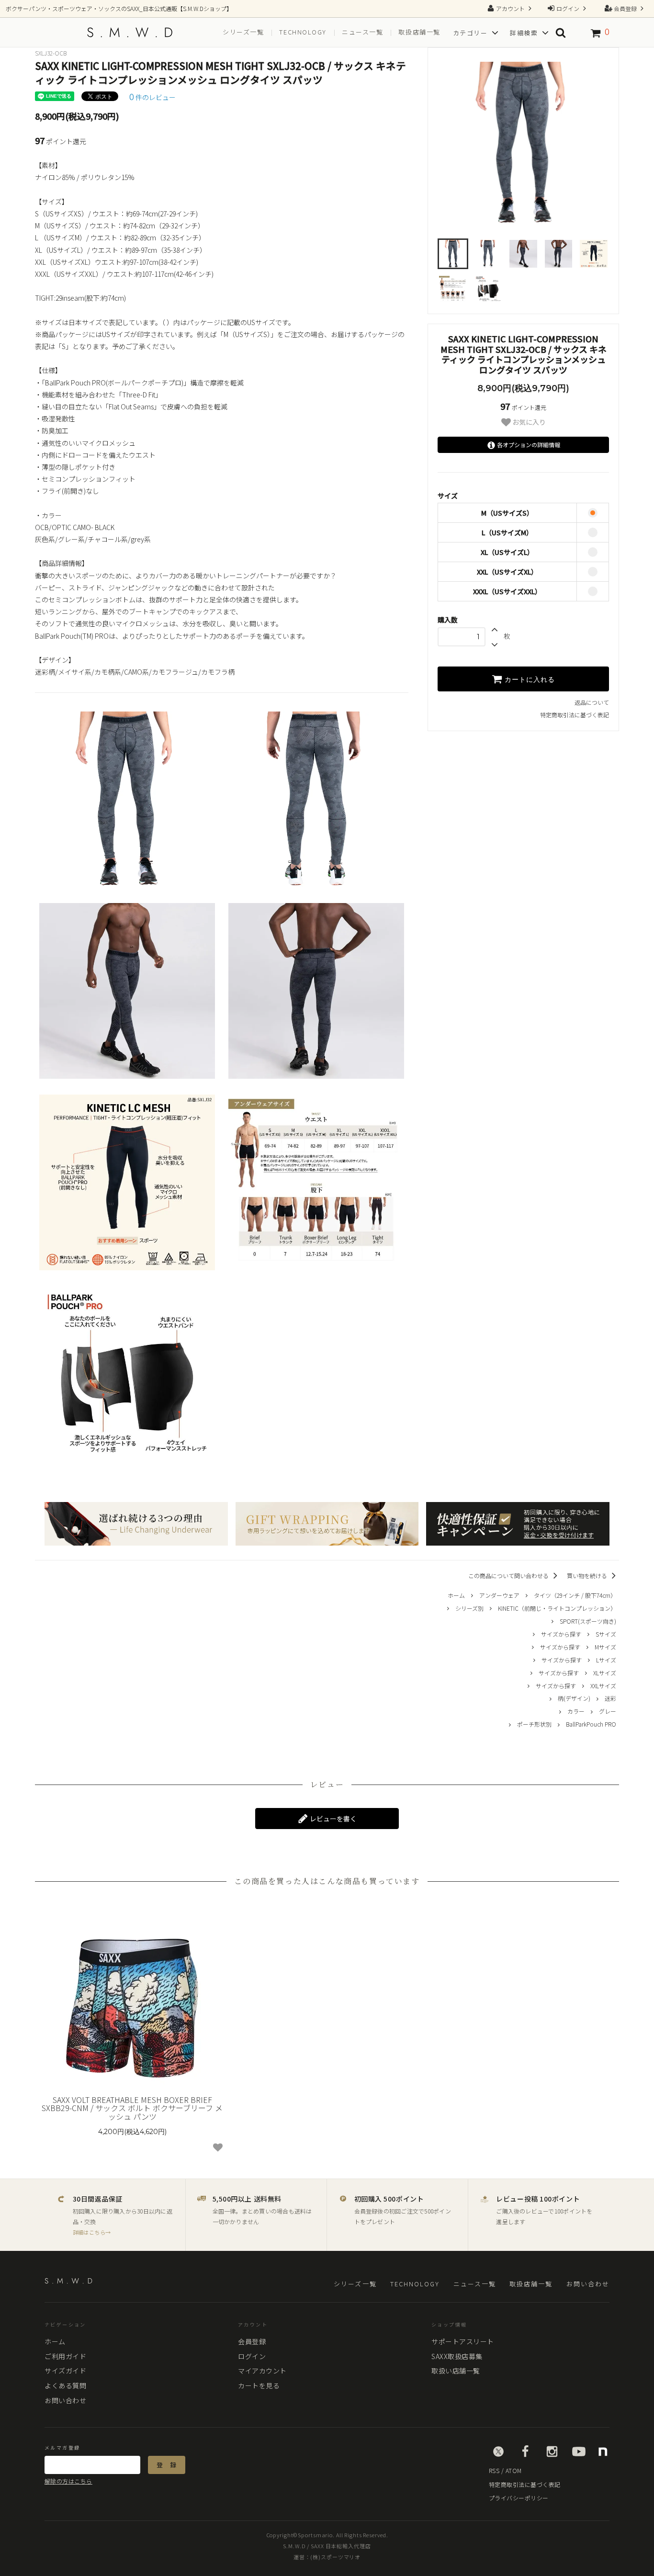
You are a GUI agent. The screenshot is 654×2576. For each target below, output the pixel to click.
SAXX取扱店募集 (457, 2356)
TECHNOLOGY (415, 2284)
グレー (608, 1711)
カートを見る (259, 2385)
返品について (592, 702)
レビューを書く (333, 1819)
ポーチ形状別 (534, 1724)
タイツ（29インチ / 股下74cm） (575, 1595)
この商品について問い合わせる (509, 1576)
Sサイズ (606, 1634)
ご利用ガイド (65, 2356)
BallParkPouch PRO (591, 1724)
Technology (303, 32)
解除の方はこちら (68, 2481)
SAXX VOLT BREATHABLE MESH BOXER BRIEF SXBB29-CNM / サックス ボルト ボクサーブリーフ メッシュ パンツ (132, 2108)
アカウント (510, 8)
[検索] (561, 33)
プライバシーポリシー (519, 2498)
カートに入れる (529, 679)
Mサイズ (605, 1647)
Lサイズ (606, 1660)
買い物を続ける (588, 1576)
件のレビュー (152, 97)
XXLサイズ (603, 1686)
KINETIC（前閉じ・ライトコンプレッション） (557, 1608)
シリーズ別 (469, 1608)
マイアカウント (262, 2371)
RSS (494, 2470)
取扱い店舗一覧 (456, 2371)
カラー (576, 1711)
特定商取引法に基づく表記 (575, 715)
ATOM (514, 2470)
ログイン (568, 8)
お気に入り (528, 422)
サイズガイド (65, 2371)
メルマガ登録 (62, 2448)
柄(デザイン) (574, 1698)
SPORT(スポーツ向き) (588, 1621)
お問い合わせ (588, 2284)
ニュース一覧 (362, 32)
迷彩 (610, 1698)
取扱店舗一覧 (419, 32)
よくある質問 (65, 2385)
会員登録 (625, 8)
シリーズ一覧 (243, 32)
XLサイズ (605, 1673)
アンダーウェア (499, 1595)
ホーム (456, 1595)
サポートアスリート (463, 2341)
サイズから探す (561, 1634)
